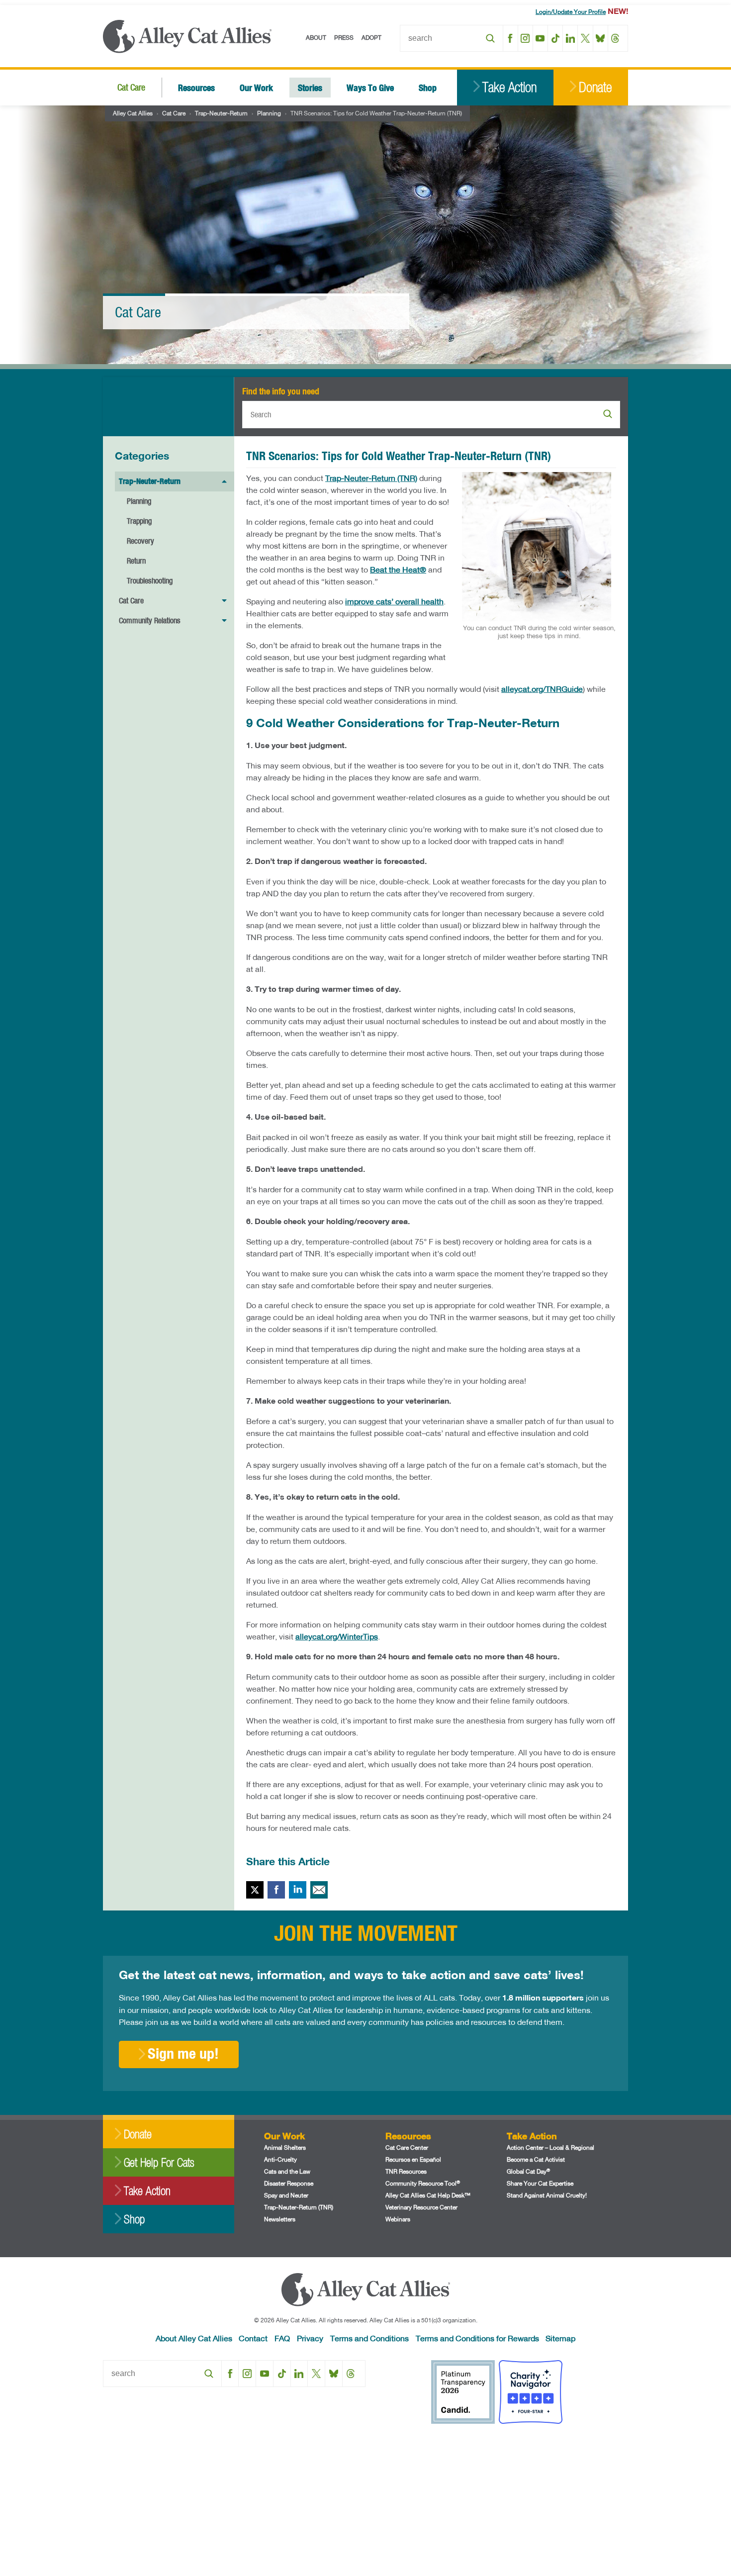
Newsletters (280, 2219)
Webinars (398, 2219)
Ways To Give (370, 87)
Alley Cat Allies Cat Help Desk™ (428, 2195)
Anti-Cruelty (280, 2159)
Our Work (256, 87)
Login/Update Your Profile (571, 12)
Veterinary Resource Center (421, 2207)
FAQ (282, 2338)
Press (344, 38)
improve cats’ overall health (394, 601)
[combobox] (452, 38)
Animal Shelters (285, 2147)
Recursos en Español (413, 2159)
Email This (319, 1890)
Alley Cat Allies (133, 113)
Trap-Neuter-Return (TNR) (371, 478)
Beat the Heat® (398, 569)
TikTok (555, 38)
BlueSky (600, 38)
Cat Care (131, 87)
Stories (310, 87)
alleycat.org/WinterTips (337, 1636)
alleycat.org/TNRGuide (542, 689)
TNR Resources (406, 2171)
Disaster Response (289, 2183)
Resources (196, 87)
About (316, 38)
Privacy (310, 2338)
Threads (615, 38)
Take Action (509, 87)
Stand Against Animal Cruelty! (547, 2195)
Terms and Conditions (369, 2338)
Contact (253, 2338)
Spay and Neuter (286, 2195)
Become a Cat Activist (536, 2159)
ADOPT (371, 38)
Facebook (510, 38)
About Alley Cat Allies (194, 2338)
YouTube (540, 38)
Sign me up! (183, 2053)
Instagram (525, 38)
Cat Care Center (407, 2147)
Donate (595, 87)
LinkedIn (570, 38)
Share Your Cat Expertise (540, 2183)
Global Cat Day (528, 2171)
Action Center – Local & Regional (550, 2147)
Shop (428, 87)
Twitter (255, 1890)
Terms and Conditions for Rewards (477, 2338)
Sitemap (560, 2338)
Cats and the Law (287, 2171)
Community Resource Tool (423, 2183)
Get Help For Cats (159, 2162)
